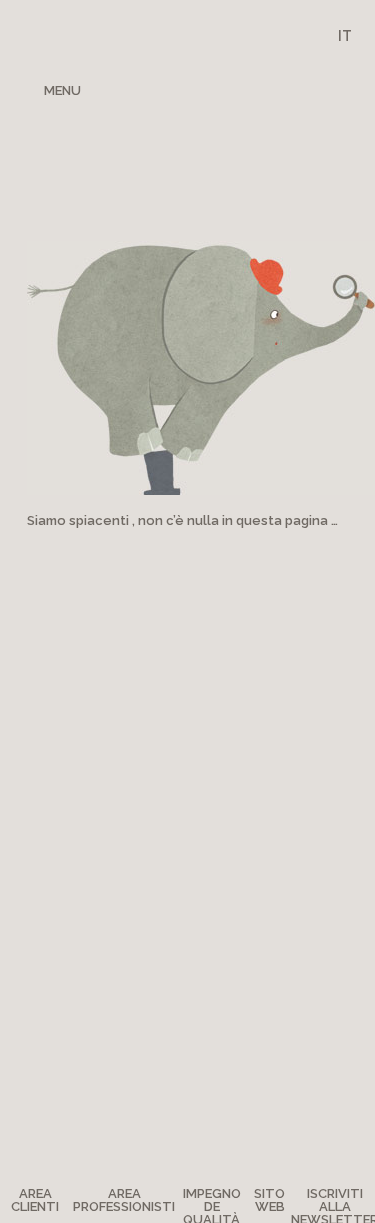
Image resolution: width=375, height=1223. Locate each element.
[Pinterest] (243, 89)
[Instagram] (276, 89)
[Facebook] (208, 89)
